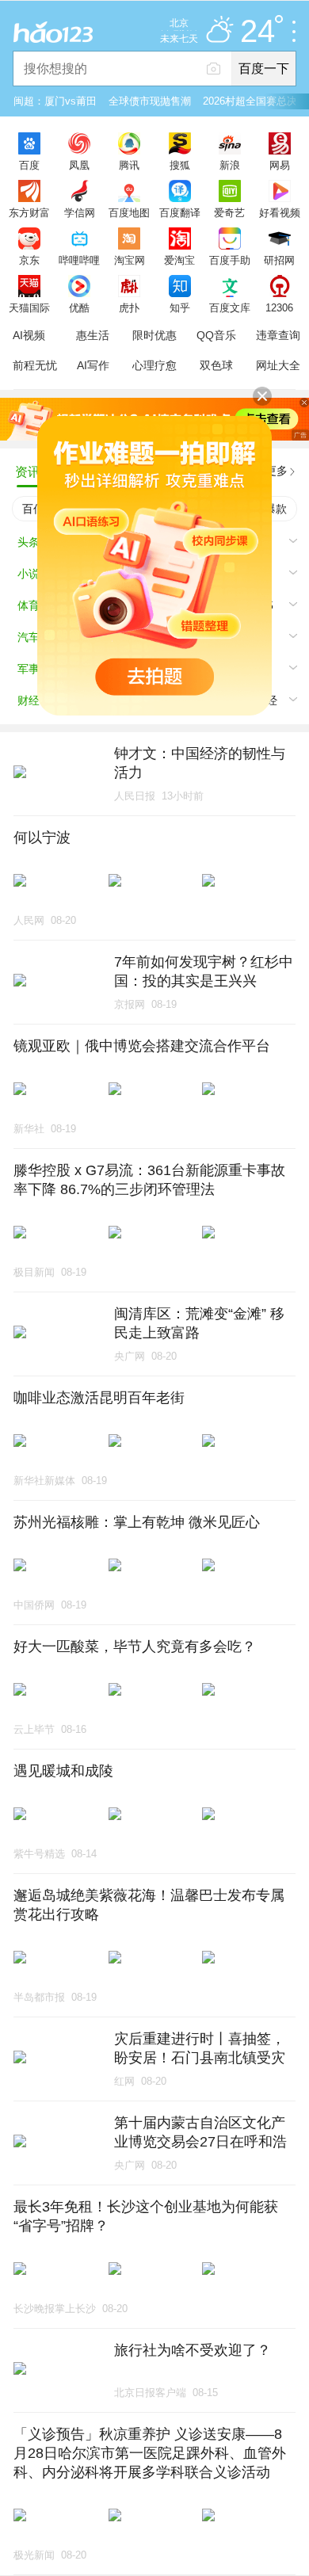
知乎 (180, 307)
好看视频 (280, 212)
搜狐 (180, 165)
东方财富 (29, 212)
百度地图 (129, 212)
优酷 (79, 307)
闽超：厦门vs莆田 (55, 101)
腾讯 (129, 165)
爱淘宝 (179, 260)
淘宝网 (130, 260)
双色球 (216, 365)
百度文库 (230, 307)
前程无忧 (35, 365)
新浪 (230, 165)
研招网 (279, 260)
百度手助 (230, 260)
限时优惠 (154, 335)
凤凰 (79, 165)
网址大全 (278, 365)
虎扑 (129, 307)
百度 (29, 165)
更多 (277, 471)
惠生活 (93, 335)
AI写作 (93, 365)
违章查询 (278, 335)
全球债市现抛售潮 (150, 101)
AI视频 (29, 335)
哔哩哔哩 (79, 260)
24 (257, 32)
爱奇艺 (229, 212)
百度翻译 (180, 212)
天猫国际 (29, 307)
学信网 (80, 212)
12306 (279, 307)
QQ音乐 (216, 335)
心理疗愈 (154, 365)
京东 (29, 260)
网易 (280, 165)
